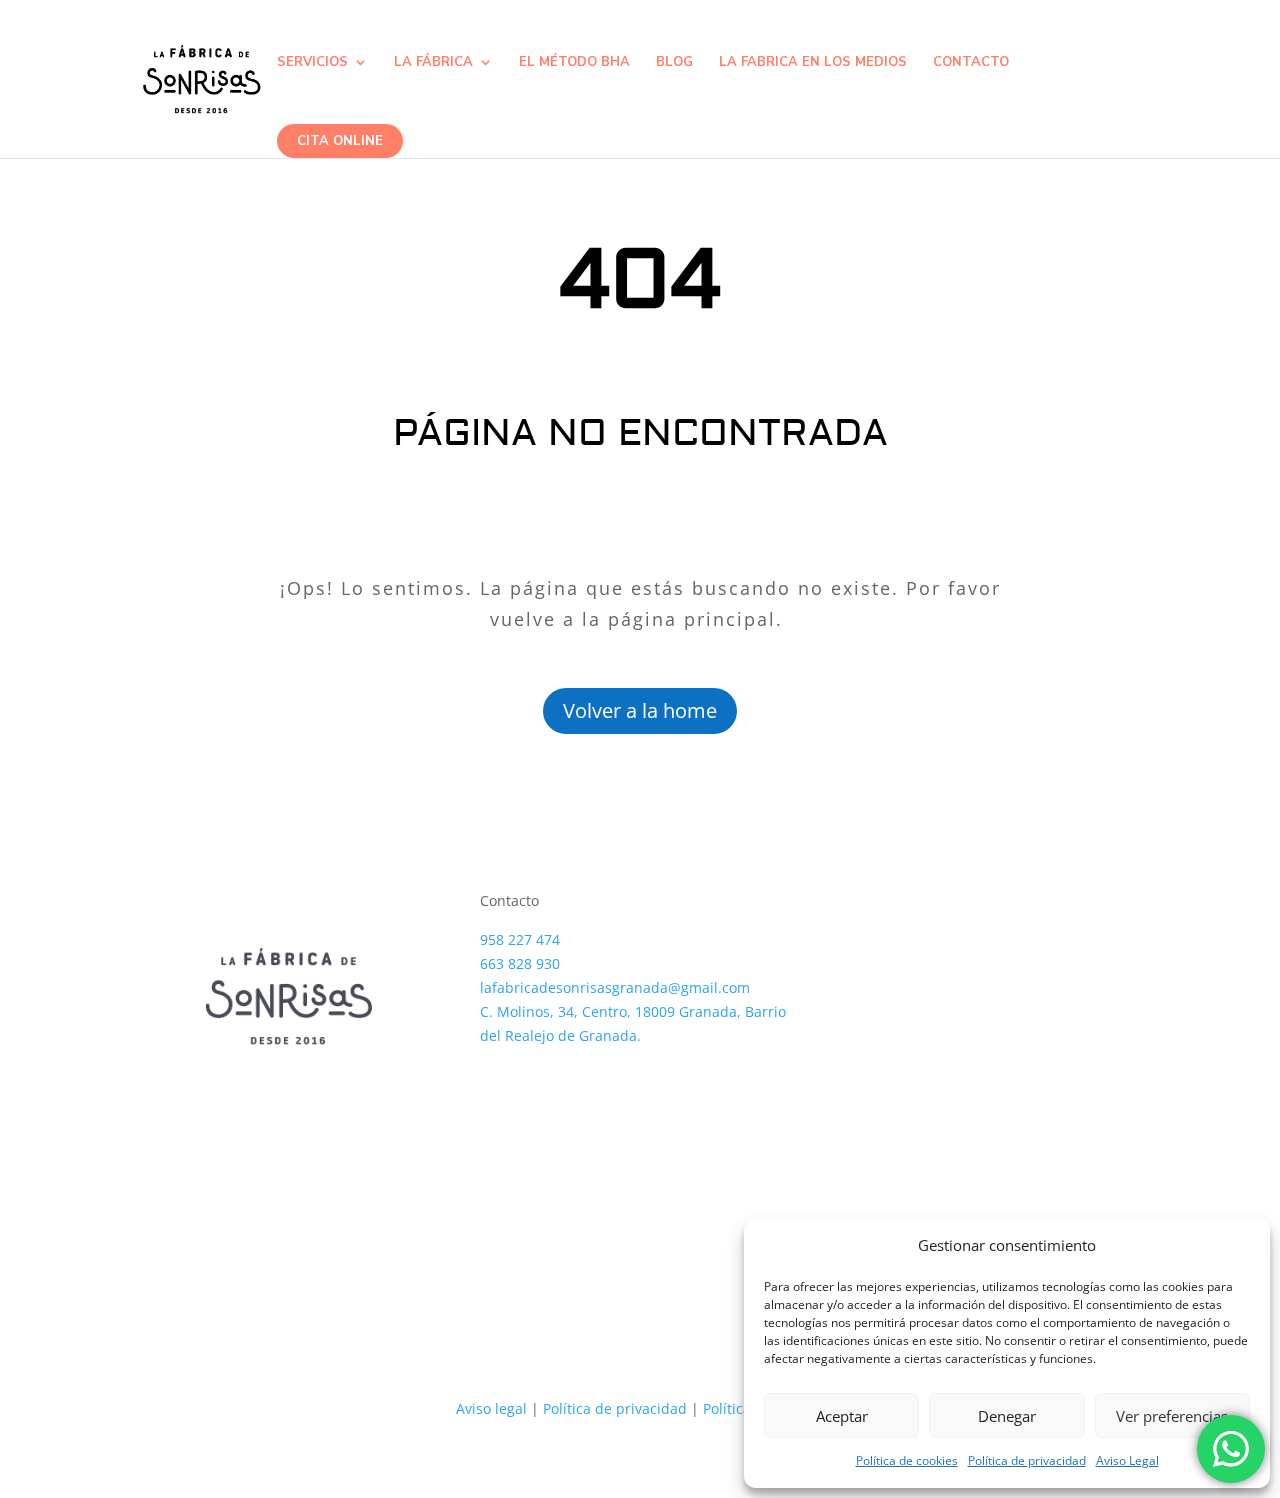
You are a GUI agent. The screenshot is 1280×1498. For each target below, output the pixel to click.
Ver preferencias (1172, 1416)
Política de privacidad (1027, 1460)
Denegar (1007, 1416)
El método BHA (574, 63)
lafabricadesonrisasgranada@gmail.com (615, 987)
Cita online (340, 141)
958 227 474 (520, 939)
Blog (674, 63)
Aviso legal (491, 1408)
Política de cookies (907, 1460)
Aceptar (842, 1416)
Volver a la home (640, 710)
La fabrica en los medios (813, 63)
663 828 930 (520, 963)
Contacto (971, 63)
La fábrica (433, 63)
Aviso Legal (1127, 1460)
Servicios (312, 63)
